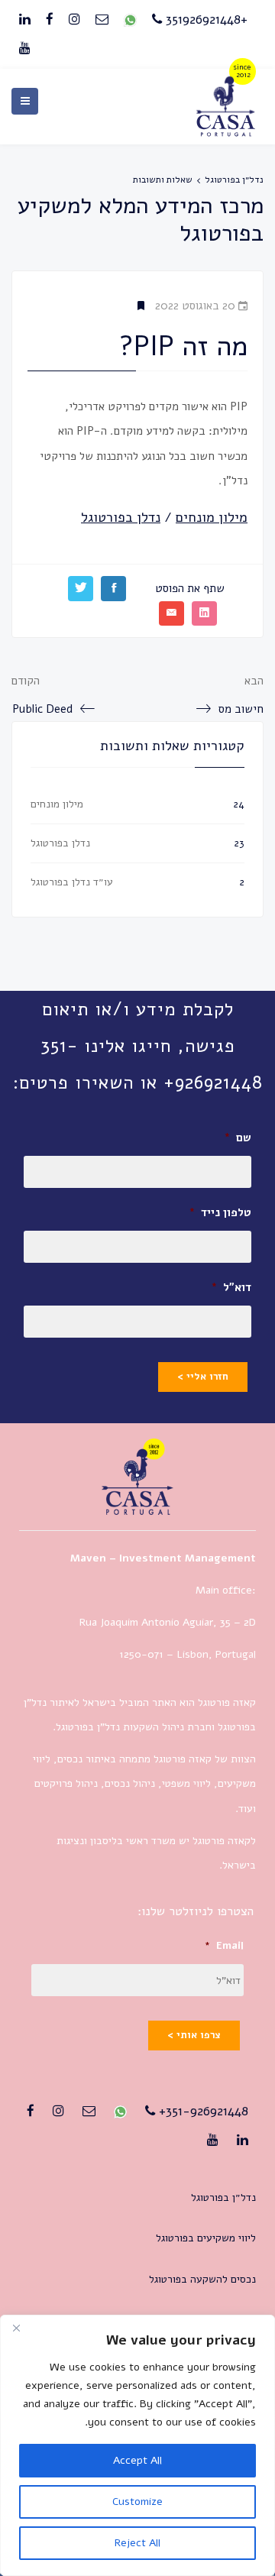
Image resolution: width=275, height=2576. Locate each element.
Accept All (137, 2460)
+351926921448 (205, 19)
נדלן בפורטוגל (60, 843)
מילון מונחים (57, 804)
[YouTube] (25, 49)
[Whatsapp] (130, 20)
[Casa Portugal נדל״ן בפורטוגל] (225, 132)
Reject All (137, 2543)
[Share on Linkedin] (204, 613)
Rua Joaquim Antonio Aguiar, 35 (155, 1622)
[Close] (16, 2328)
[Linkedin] (25, 20)
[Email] (102, 20)
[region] (137, 2445)
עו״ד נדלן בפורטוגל (72, 882)
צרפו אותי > (194, 2035)
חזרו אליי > (203, 1377)
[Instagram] (74, 20)
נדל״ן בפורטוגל (234, 180)
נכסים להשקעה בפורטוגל (202, 2279)
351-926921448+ (202, 2111)
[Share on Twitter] (81, 588)
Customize (137, 2502)
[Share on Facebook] (113, 588)
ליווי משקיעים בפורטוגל (206, 2238)
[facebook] (50, 20)
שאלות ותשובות (163, 180)
